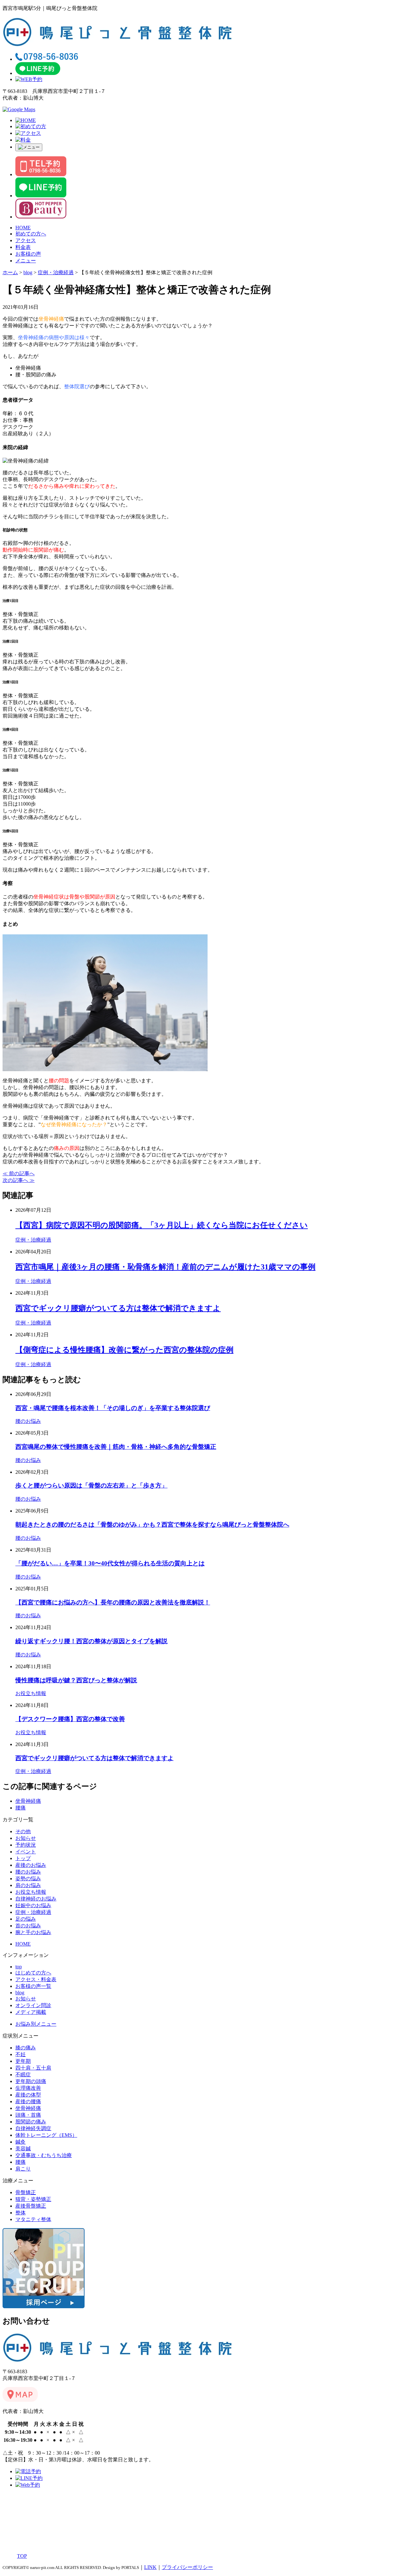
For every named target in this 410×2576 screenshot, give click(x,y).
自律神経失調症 (33, 2128)
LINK (150, 2567)
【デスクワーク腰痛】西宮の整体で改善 (70, 1719)
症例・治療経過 (33, 1240)
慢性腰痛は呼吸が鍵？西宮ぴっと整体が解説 (76, 1680)
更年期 (23, 2061)
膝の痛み (26, 2048)
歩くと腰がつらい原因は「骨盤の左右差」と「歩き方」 (91, 1485)
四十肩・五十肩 (33, 2068)
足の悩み (26, 1919)
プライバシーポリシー (187, 2567)
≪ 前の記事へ (19, 1173)
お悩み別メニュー (36, 2024)
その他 (23, 1831)
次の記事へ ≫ (19, 1180)
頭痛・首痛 (28, 2115)
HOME (23, 228)
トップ (23, 1858)
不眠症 (23, 2075)
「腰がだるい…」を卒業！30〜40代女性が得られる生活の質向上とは (110, 1563)
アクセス (26, 240)
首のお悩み (28, 1926)
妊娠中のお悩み (33, 1905)
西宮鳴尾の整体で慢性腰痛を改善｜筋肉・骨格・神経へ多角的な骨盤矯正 (116, 1447)
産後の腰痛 (28, 2101)
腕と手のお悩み (33, 1932)
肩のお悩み (28, 1885)
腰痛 (20, 1808)
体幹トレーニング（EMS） (46, 2135)
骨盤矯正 (26, 2192)
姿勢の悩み (28, 1879)
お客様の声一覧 (33, 1986)
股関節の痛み (31, 2122)
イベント (26, 1852)
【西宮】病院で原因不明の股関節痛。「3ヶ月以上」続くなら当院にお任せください (162, 1225)
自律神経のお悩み (36, 1899)
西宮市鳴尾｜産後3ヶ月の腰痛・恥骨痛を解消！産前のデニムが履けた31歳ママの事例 (165, 1267)
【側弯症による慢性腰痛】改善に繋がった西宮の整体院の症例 (124, 1350)
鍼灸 (20, 2142)
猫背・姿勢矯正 (33, 2199)
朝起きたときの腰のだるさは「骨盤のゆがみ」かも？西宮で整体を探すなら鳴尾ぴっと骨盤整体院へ (152, 1525)
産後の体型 (28, 2095)
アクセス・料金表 (36, 1979)
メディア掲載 (31, 2012)
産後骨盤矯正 (31, 2206)
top (19, 1967)
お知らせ (26, 1838)
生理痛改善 (28, 2088)
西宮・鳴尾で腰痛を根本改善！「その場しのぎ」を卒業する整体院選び (113, 1408)
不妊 (20, 2054)
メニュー (26, 261)
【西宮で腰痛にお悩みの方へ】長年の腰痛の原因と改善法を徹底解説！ (113, 1602)
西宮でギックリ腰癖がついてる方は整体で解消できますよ (118, 1308)
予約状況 (26, 1845)
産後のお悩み (31, 1865)
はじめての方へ (33, 1973)
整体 (20, 2213)
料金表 (23, 247)
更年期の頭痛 (31, 2081)
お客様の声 (28, 254)
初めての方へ (31, 234)
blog (20, 1993)
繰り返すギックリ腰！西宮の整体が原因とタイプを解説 (91, 1641)
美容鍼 (23, 2149)
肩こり (23, 2169)
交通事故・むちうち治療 (44, 2155)
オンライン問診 (33, 2005)
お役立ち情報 (31, 1693)
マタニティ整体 (33, 2219)
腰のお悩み (28, 1421)
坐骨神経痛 (28, 1801)
